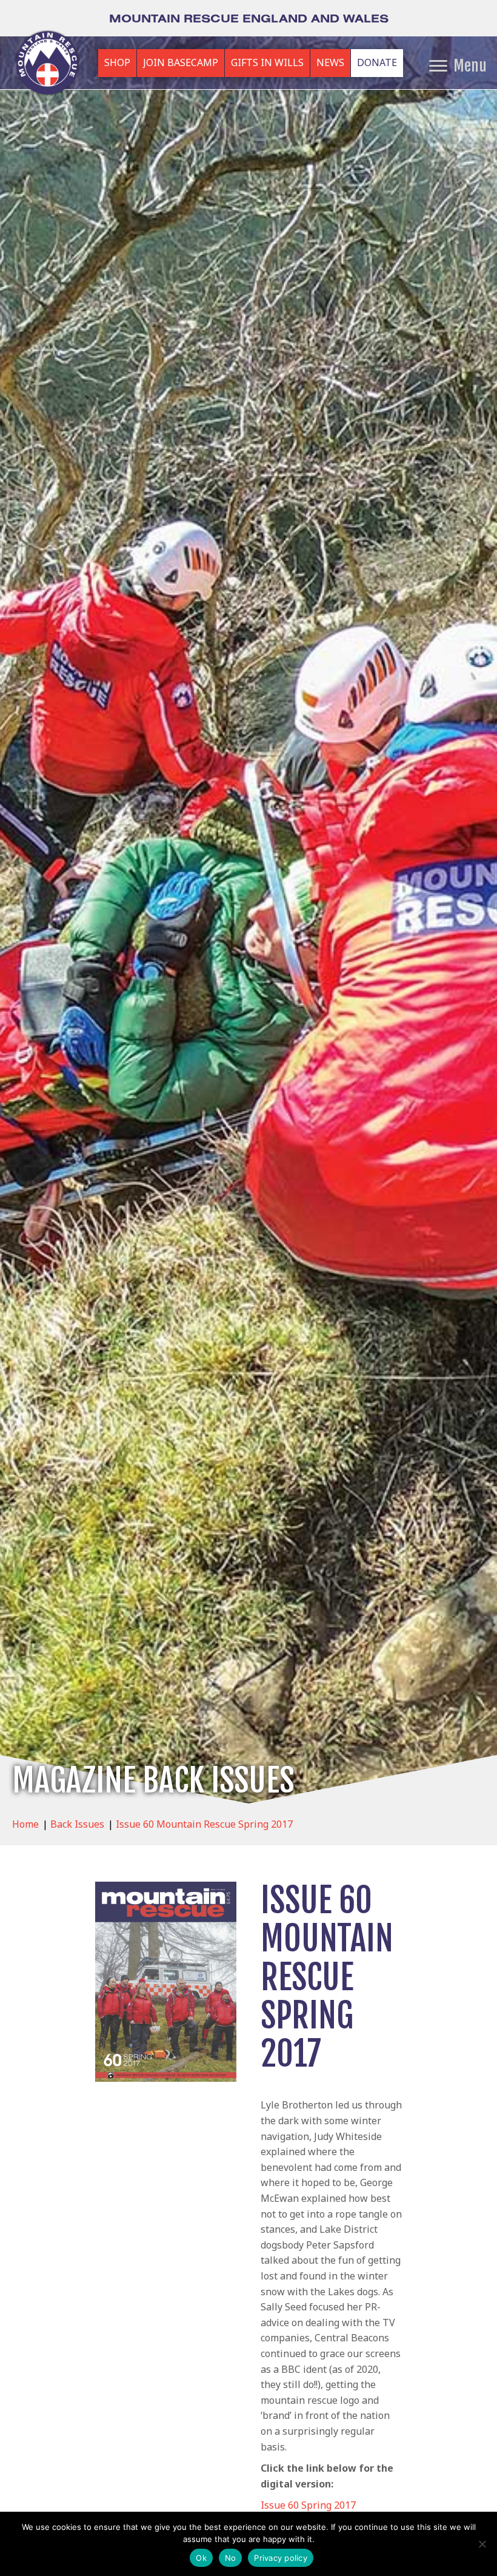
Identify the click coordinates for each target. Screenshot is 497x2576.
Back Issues (77, 1824)
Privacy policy (281, 2558)
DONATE (377, 62)
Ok (201, 2558)
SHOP (117, 62)
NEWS (330, 62)
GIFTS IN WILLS (267, 62)
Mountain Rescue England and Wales (249, 18)
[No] (482, 2544)
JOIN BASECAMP (181, 62)
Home (25, 1824)
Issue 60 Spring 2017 (308, 2505)
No (231, 2558)
